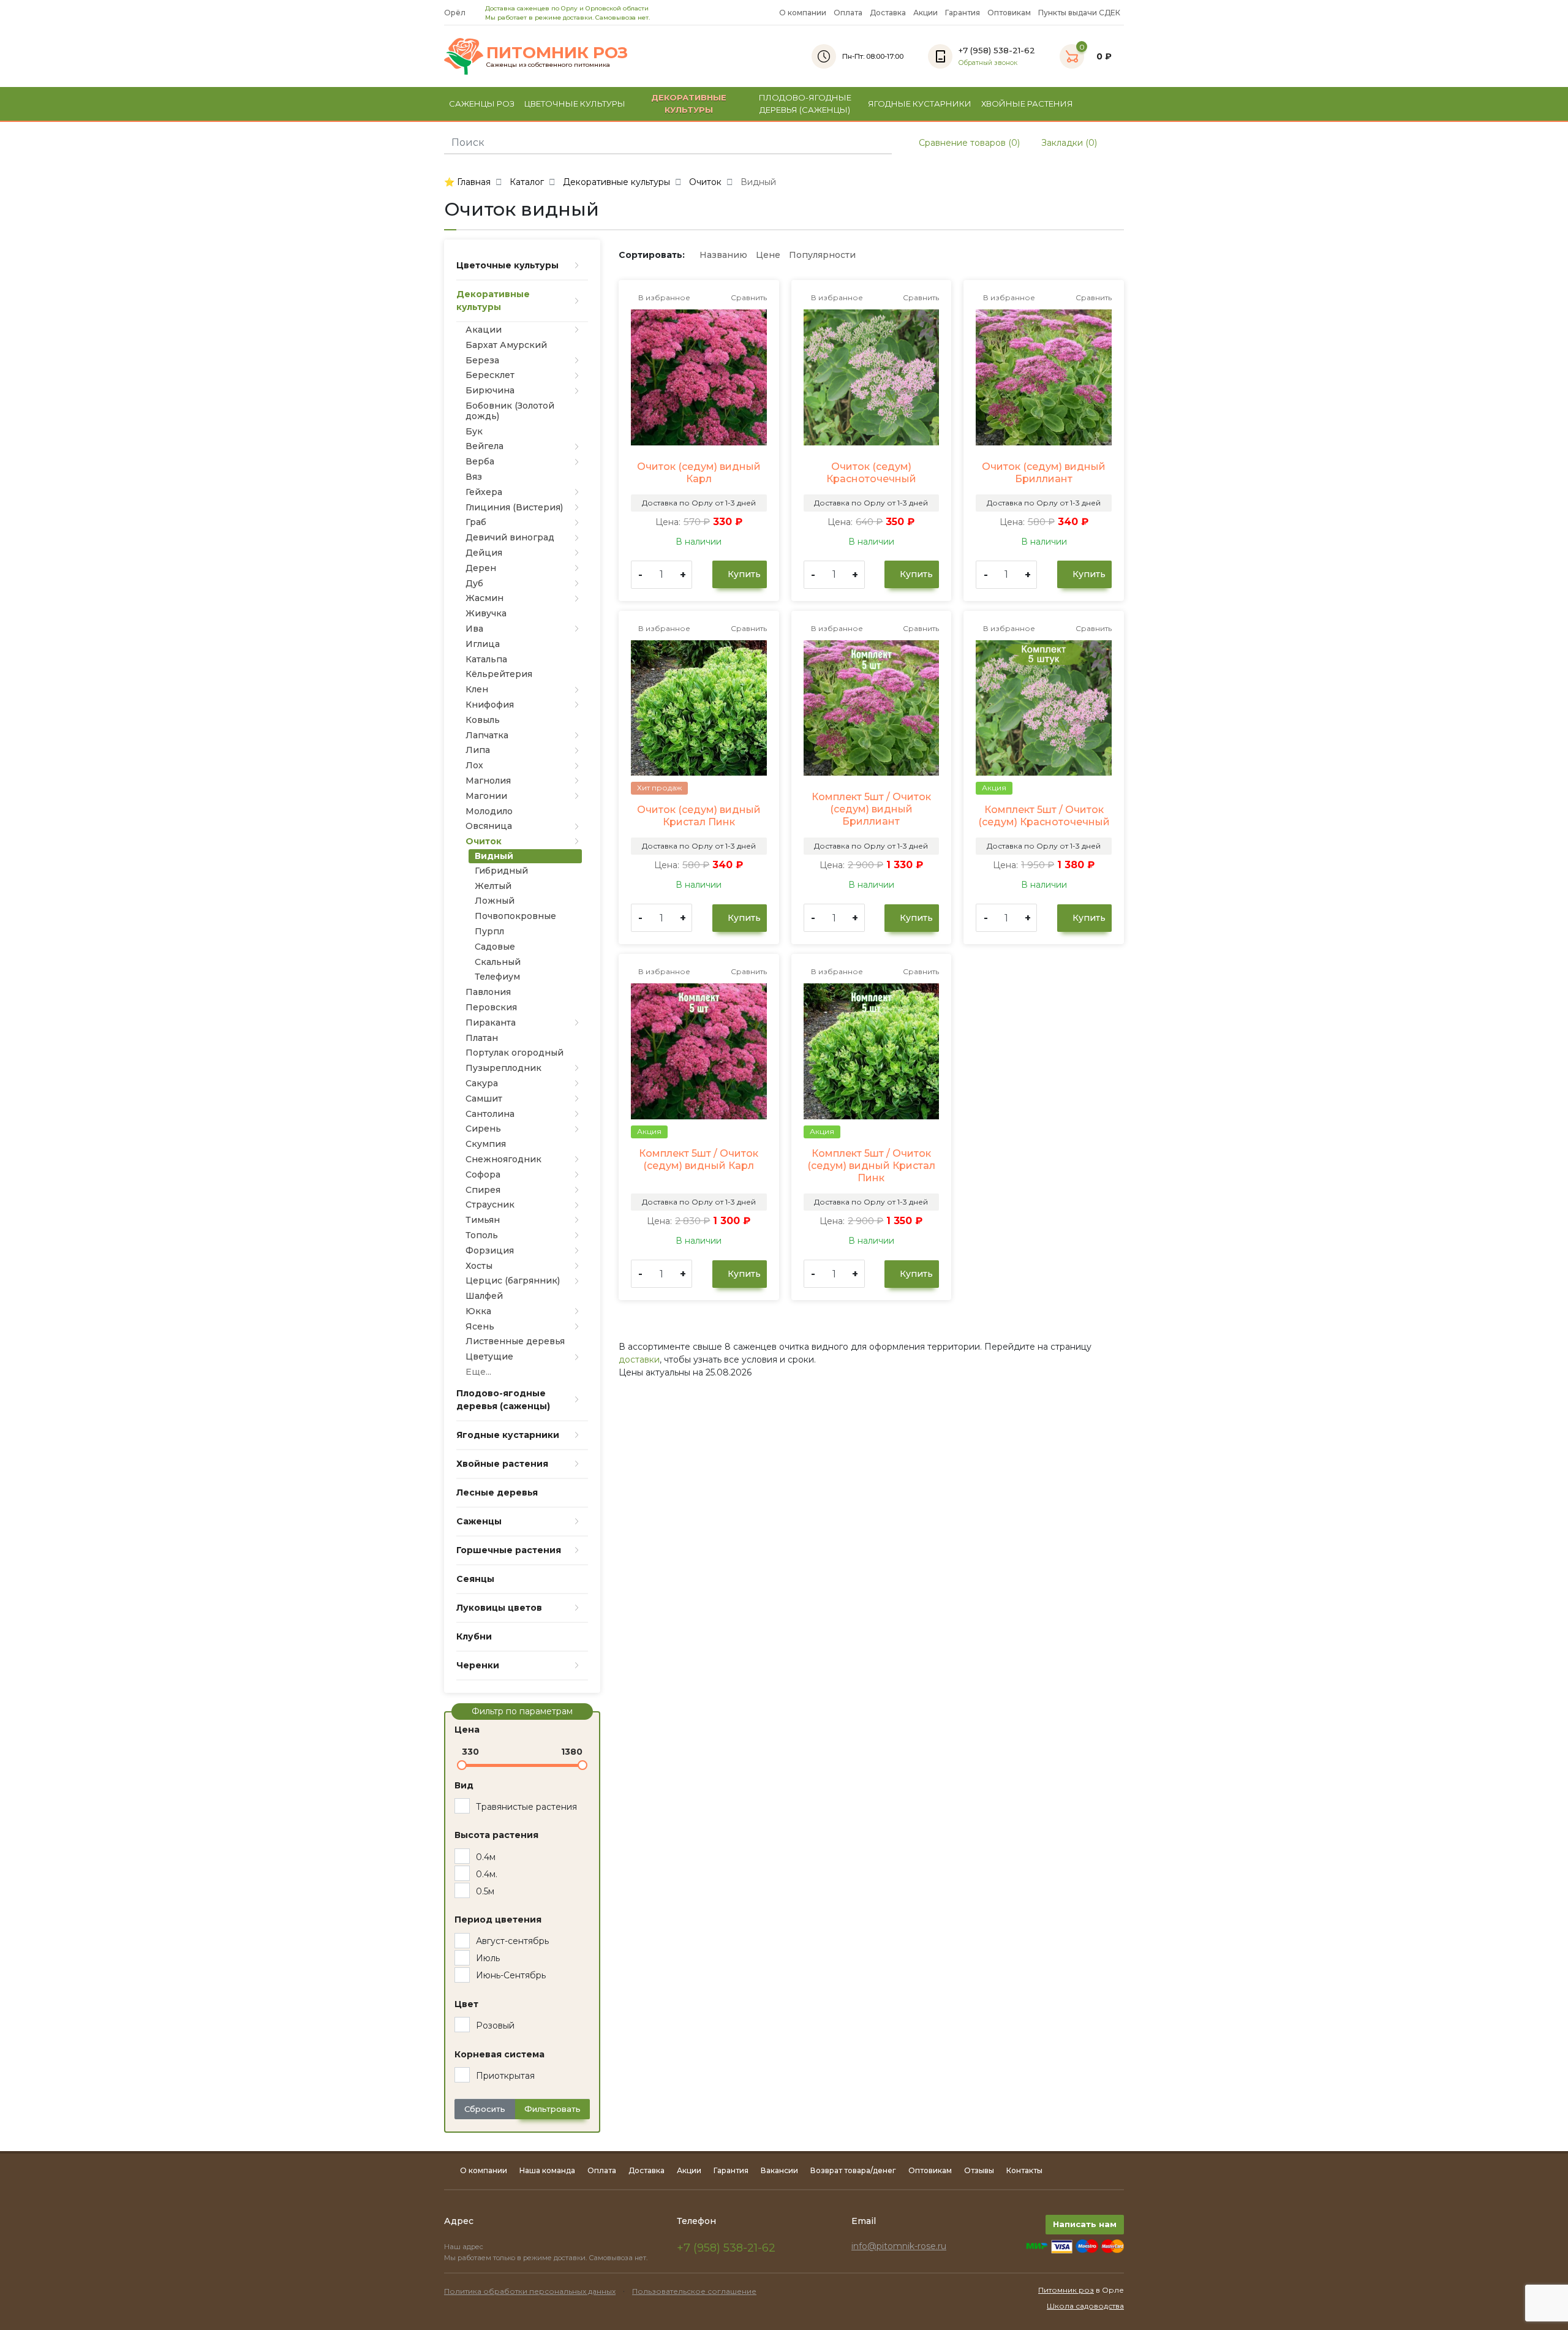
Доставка (888, 13)
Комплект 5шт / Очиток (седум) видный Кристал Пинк (871, 1166)
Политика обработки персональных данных (530, 2291)
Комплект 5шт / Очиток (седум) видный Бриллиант (871, 809)
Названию (723, 255)
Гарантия (963, 13)
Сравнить (748, 297)
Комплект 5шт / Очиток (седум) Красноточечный (1044, 816)
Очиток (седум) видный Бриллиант (1044, 473)
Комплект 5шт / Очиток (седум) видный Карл (699, 1159)
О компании (803, 13)
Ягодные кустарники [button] (920, 104)
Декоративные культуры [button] (689, 104)
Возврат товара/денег (853, 2170)
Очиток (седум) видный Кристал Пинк (699, 816)
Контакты (1024, 2170)
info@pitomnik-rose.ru (899, 2246)
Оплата (848, 13)
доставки (639, 1360)
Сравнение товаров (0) (968, 143)
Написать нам (1085, 2224)
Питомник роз (1066, 2290)
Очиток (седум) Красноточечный (871, 473)
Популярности (822, 255)
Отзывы (979, 2170)
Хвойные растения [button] (1027, 104)
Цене (768, 255)
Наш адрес (465, 2247)
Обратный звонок (988, 63)
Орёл (456, 13)
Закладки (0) (1068, 143)
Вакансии (779, 2170)
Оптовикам (1009, 13)
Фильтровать (552, 2109)
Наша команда (547, 2170)
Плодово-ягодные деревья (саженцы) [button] (805, 104)
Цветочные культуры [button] (575, 104)
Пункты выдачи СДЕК (1079, 13)
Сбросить (485, 2109)
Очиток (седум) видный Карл (699, 473)
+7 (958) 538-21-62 (726, 2248)
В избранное (663, 297)
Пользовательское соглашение (694, 2291)
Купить (743, 574)
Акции (925, 13)
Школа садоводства (1085, 2306)
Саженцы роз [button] (482, 104)
